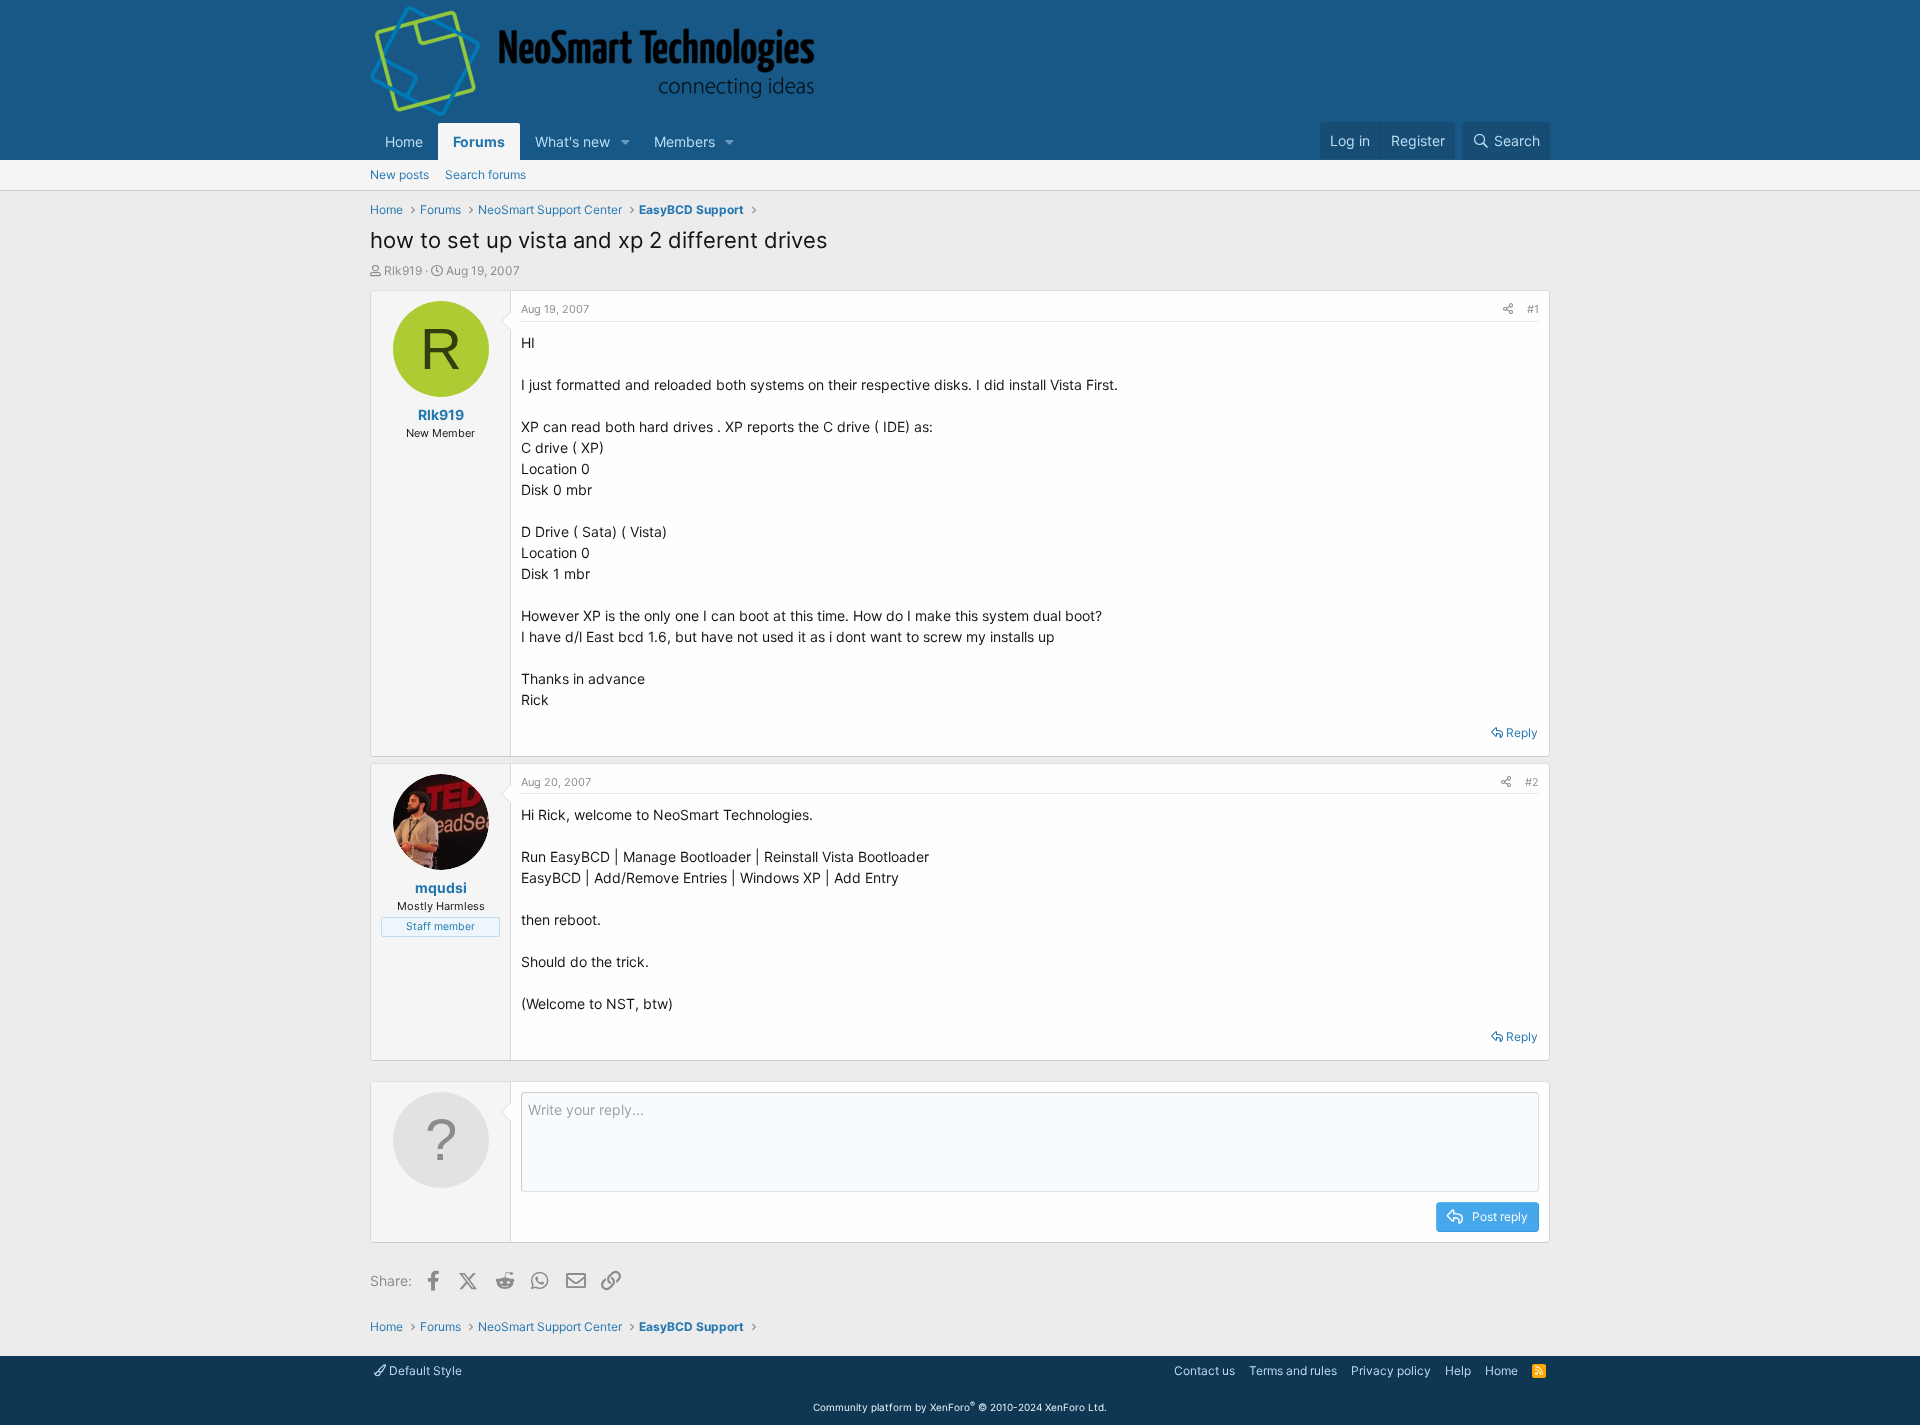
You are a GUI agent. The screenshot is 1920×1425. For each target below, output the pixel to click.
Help (1458, 1370)
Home (404, 141)
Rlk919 (403, 270)
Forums (479, 141)
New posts (399, 174)
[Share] (1508, 309)
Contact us (1204, 1370)
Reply (1522, 732)
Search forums (485, 174)
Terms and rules (1293, 1370)
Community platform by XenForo (960, 1407)
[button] (625, 141)
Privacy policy (1391, 1370)
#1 (1533, 309)
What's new (572, 141)
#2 (1532, 782)
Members (684, 141)
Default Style (424, 1370)
